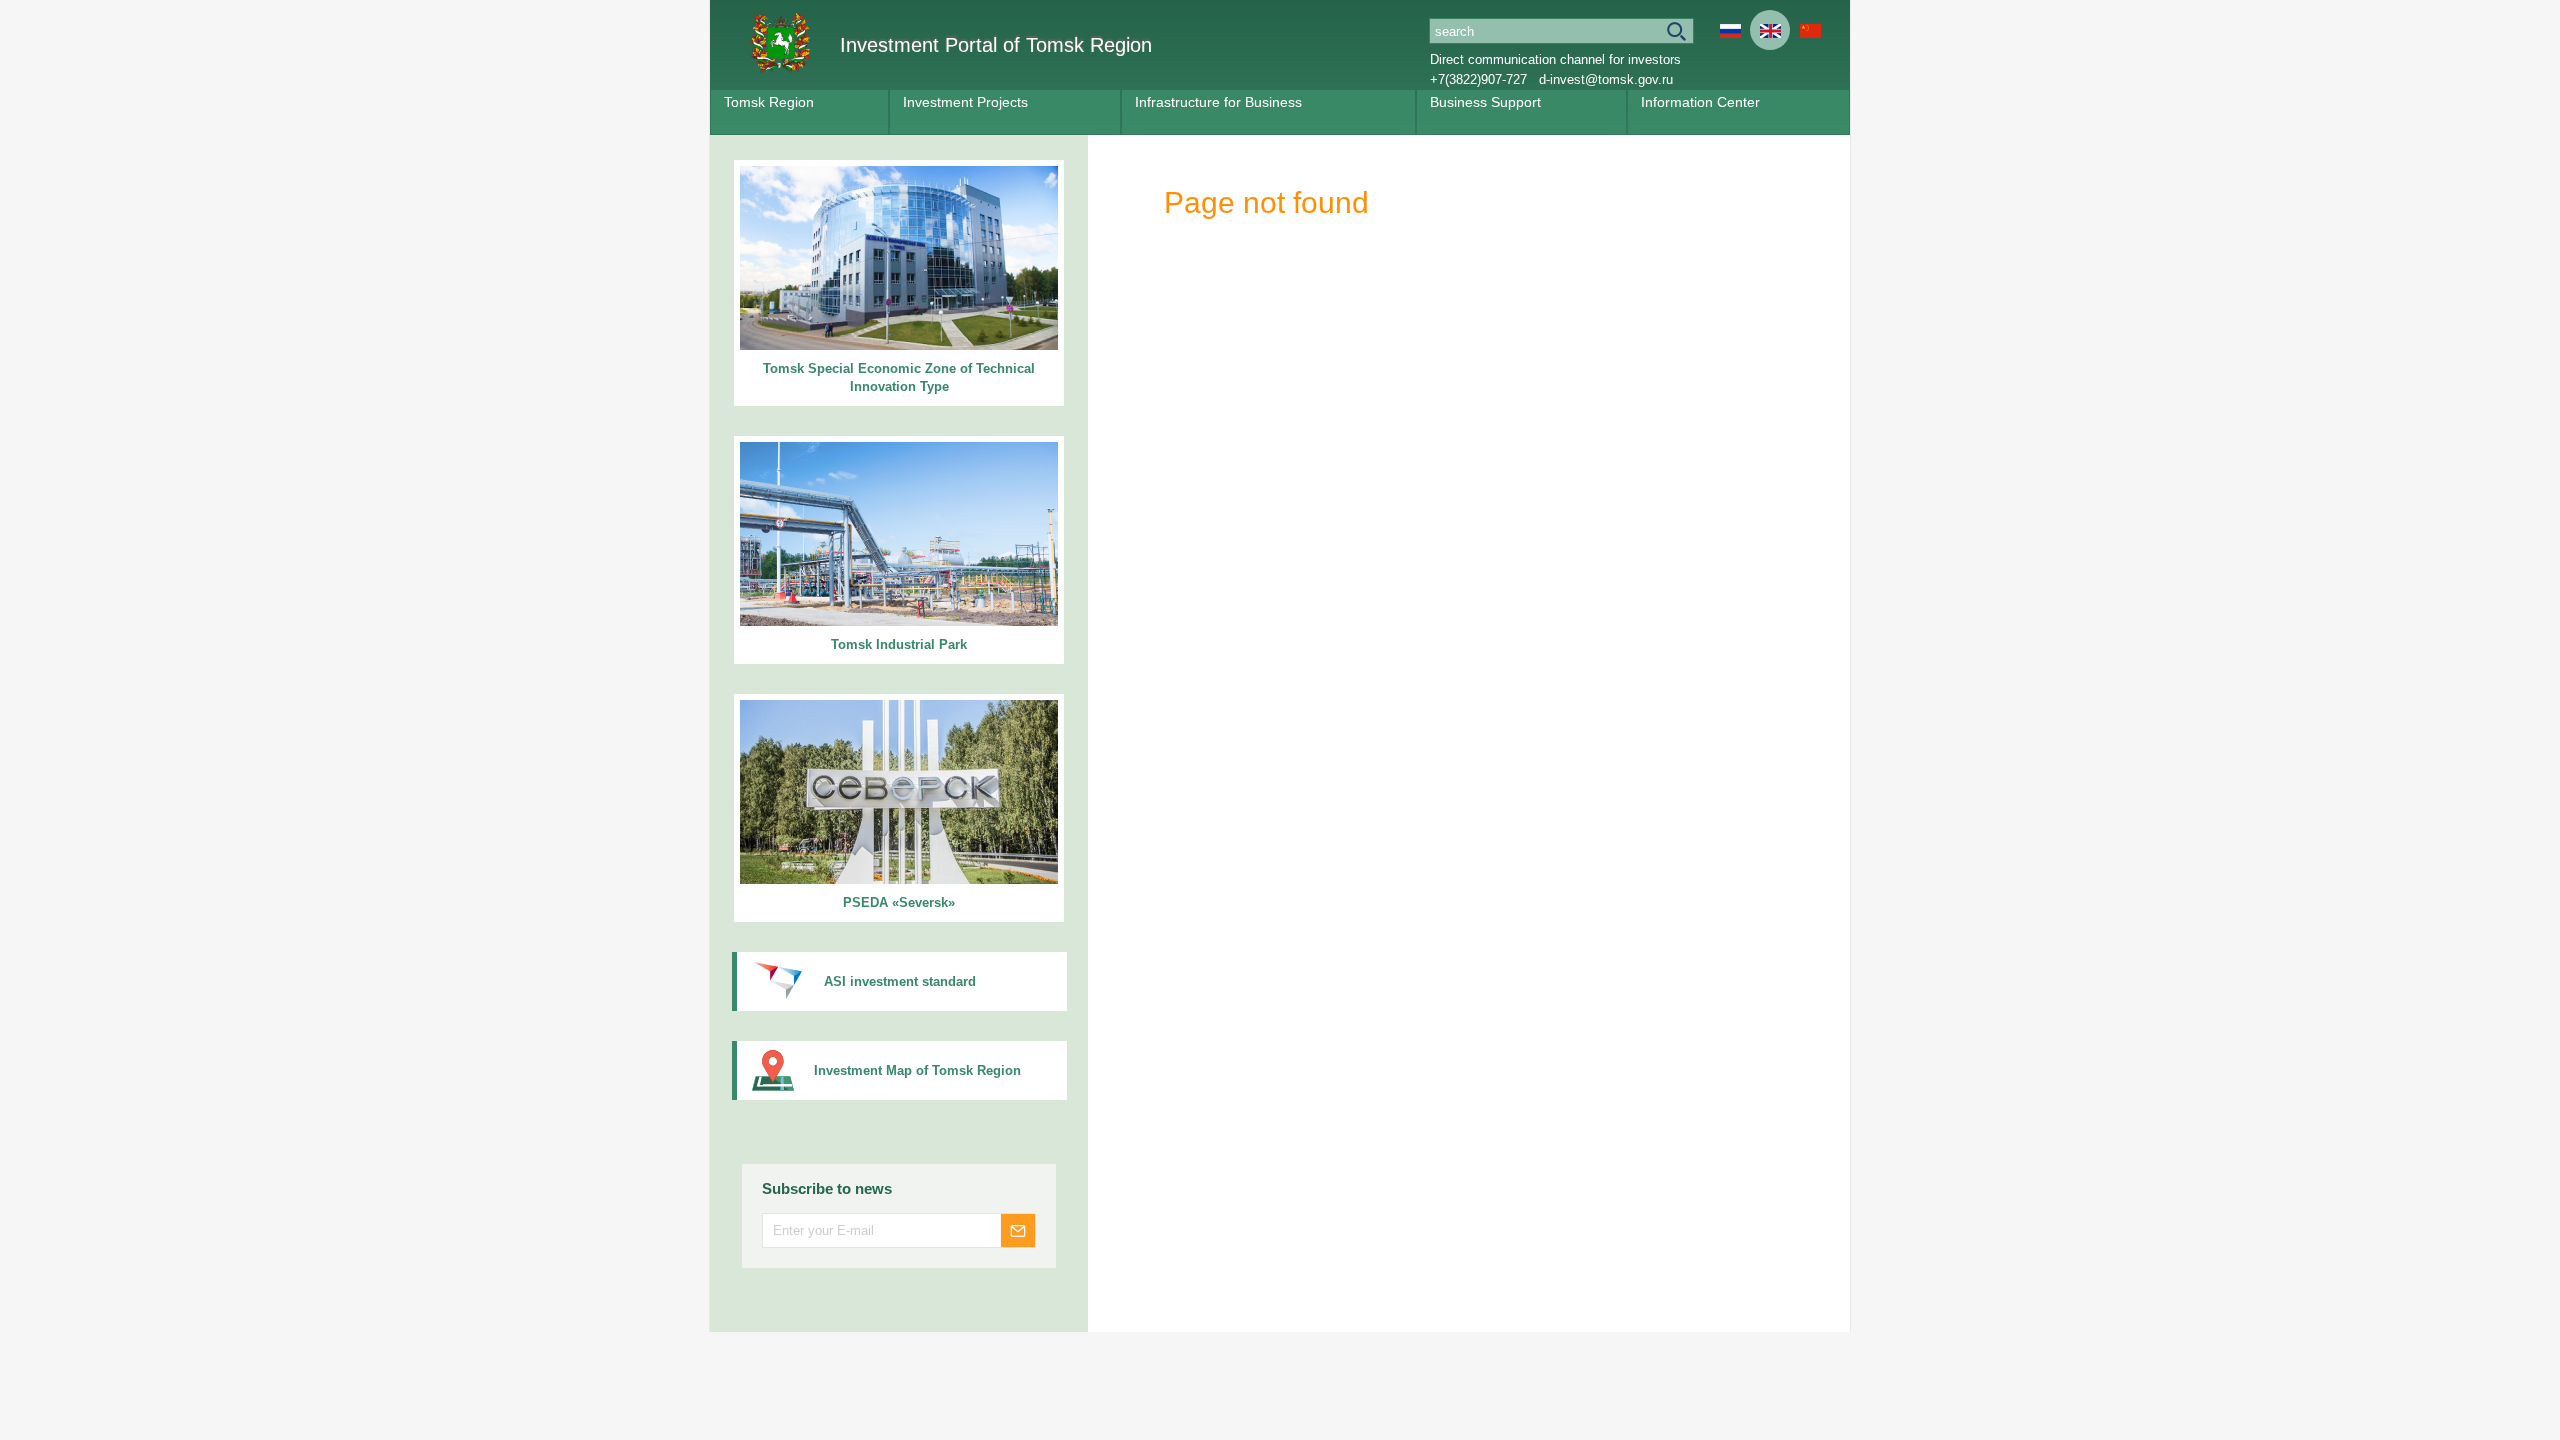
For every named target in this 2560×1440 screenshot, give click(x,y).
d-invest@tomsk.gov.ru (1606, 79)
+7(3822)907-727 (1478, 79)
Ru (1730, 30)
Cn (1810, 30)
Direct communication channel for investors (1555, 59)
